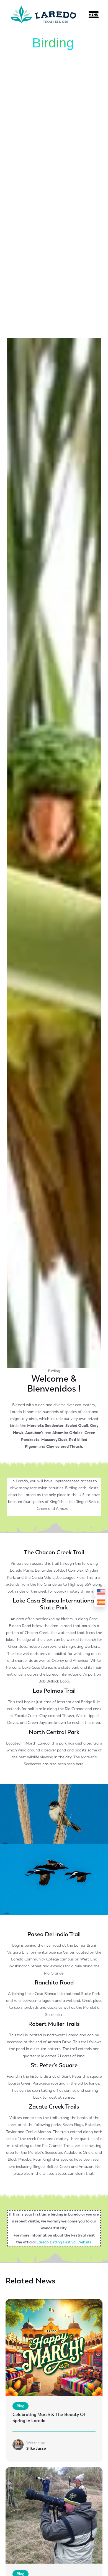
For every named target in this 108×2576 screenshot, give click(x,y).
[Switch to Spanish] (99, 1602)
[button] (97, 16)
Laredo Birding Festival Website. (64, 2242)
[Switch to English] (99, 1592)
